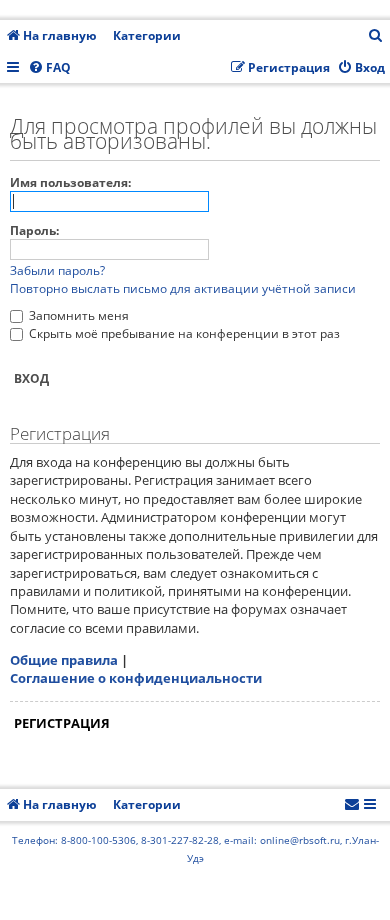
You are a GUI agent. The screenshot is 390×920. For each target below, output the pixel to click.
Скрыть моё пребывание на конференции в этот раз (183, 333)
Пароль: (34, 230)
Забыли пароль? (57, 270)
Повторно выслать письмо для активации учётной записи (183, 288)
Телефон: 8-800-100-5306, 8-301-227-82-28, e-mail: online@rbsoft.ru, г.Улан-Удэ (195, 849)
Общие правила (64, 660)
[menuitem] (376, 36)
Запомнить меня (77, 315)
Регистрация (62, 723)
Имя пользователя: (70, 182)
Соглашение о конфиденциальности (136, 678)
